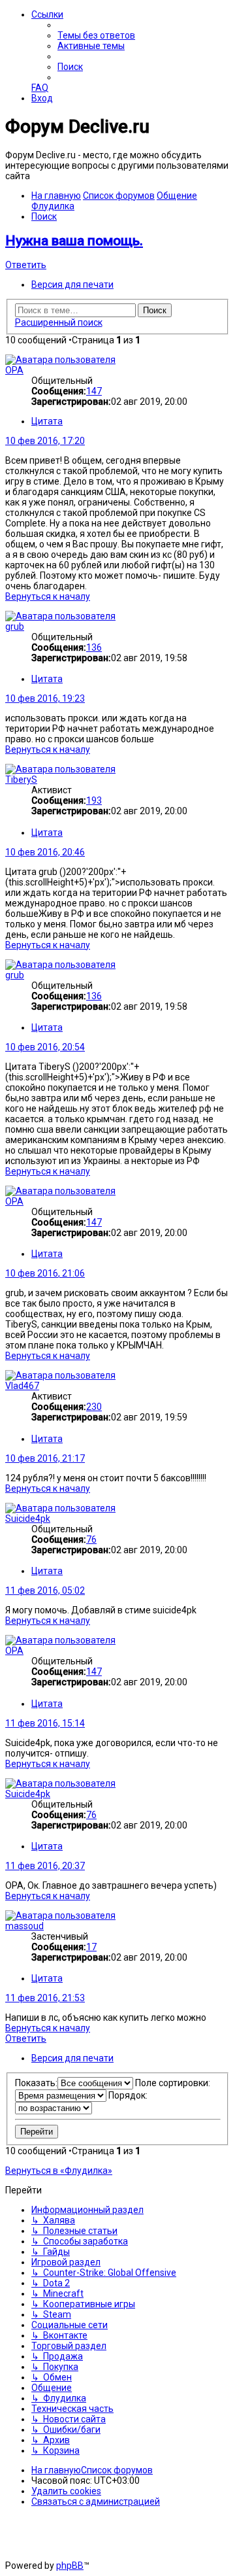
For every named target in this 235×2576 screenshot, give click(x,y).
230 (94, 1407)
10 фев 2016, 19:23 (45, 698)
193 (94, 800)
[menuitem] (96, 35)
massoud (24, 1926)
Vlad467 (22, 1386)
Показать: (36, 2083)
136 (94, 647)
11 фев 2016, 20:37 (45, 1866)
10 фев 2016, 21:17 (45, 1458)
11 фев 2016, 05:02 (45, 1590)
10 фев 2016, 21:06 (45, 1273)
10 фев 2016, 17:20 (45, 441)
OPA (14, 370)
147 (94, 391)
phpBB (70, 2566)
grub (15, 627)
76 (91, 1539)
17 (91, 1947)
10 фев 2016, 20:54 (45, 1047)
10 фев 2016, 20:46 (45, 852)
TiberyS (21, 780)
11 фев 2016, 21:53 (45, 1998)
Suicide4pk (28, 1519)
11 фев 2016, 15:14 (45, 1723)
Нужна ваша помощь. (74, 241)
